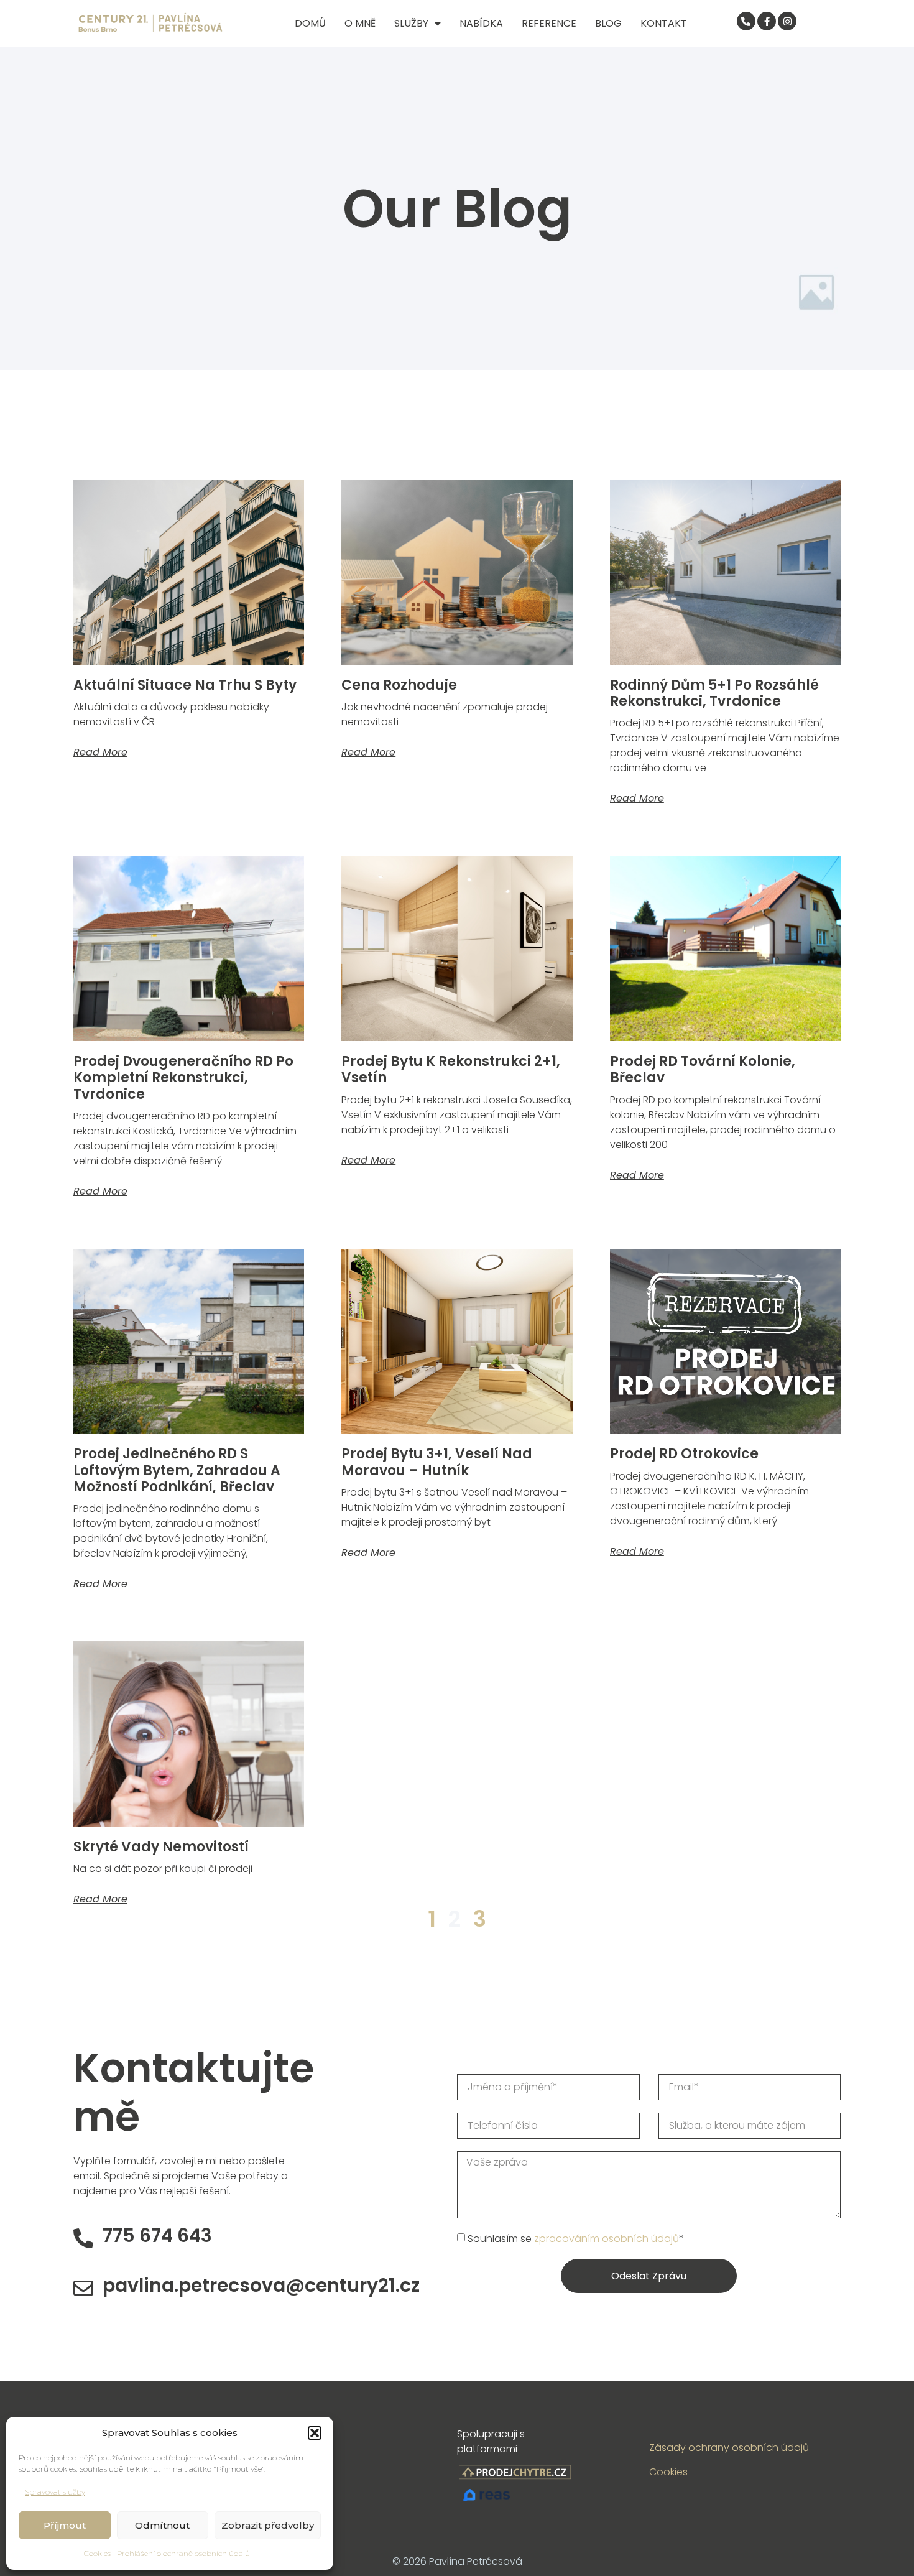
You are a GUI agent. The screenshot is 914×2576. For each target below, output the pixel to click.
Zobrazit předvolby (268, 2525)
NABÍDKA (481, 23)
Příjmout (65, 2525)
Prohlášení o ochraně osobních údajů (183, 2553)
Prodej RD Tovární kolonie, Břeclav (703, 1069)
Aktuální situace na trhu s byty (185, 685)
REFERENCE (549, 23)
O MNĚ (360, 23)
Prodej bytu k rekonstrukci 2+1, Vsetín (451, 1069)
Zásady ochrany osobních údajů (729, 2448)
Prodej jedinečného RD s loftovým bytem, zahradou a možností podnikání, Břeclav (177, 1470)
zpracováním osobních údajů (607, 2239)
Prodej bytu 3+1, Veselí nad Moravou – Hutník (437, 1462)
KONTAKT (664, 23)
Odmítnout (162, 2525)
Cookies (97, 2553)
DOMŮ (310, 23)
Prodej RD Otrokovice (684, 1454)
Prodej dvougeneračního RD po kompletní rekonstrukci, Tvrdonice (183, 1078)
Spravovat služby (55, 2492)
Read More (100, 752)
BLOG (608, 23)
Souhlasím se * (576, 2239)
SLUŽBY (411, 23)
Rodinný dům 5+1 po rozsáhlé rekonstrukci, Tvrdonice (714, 693)
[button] (315, 2433)
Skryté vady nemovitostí (161, 1847)
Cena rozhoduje (399, 685)
